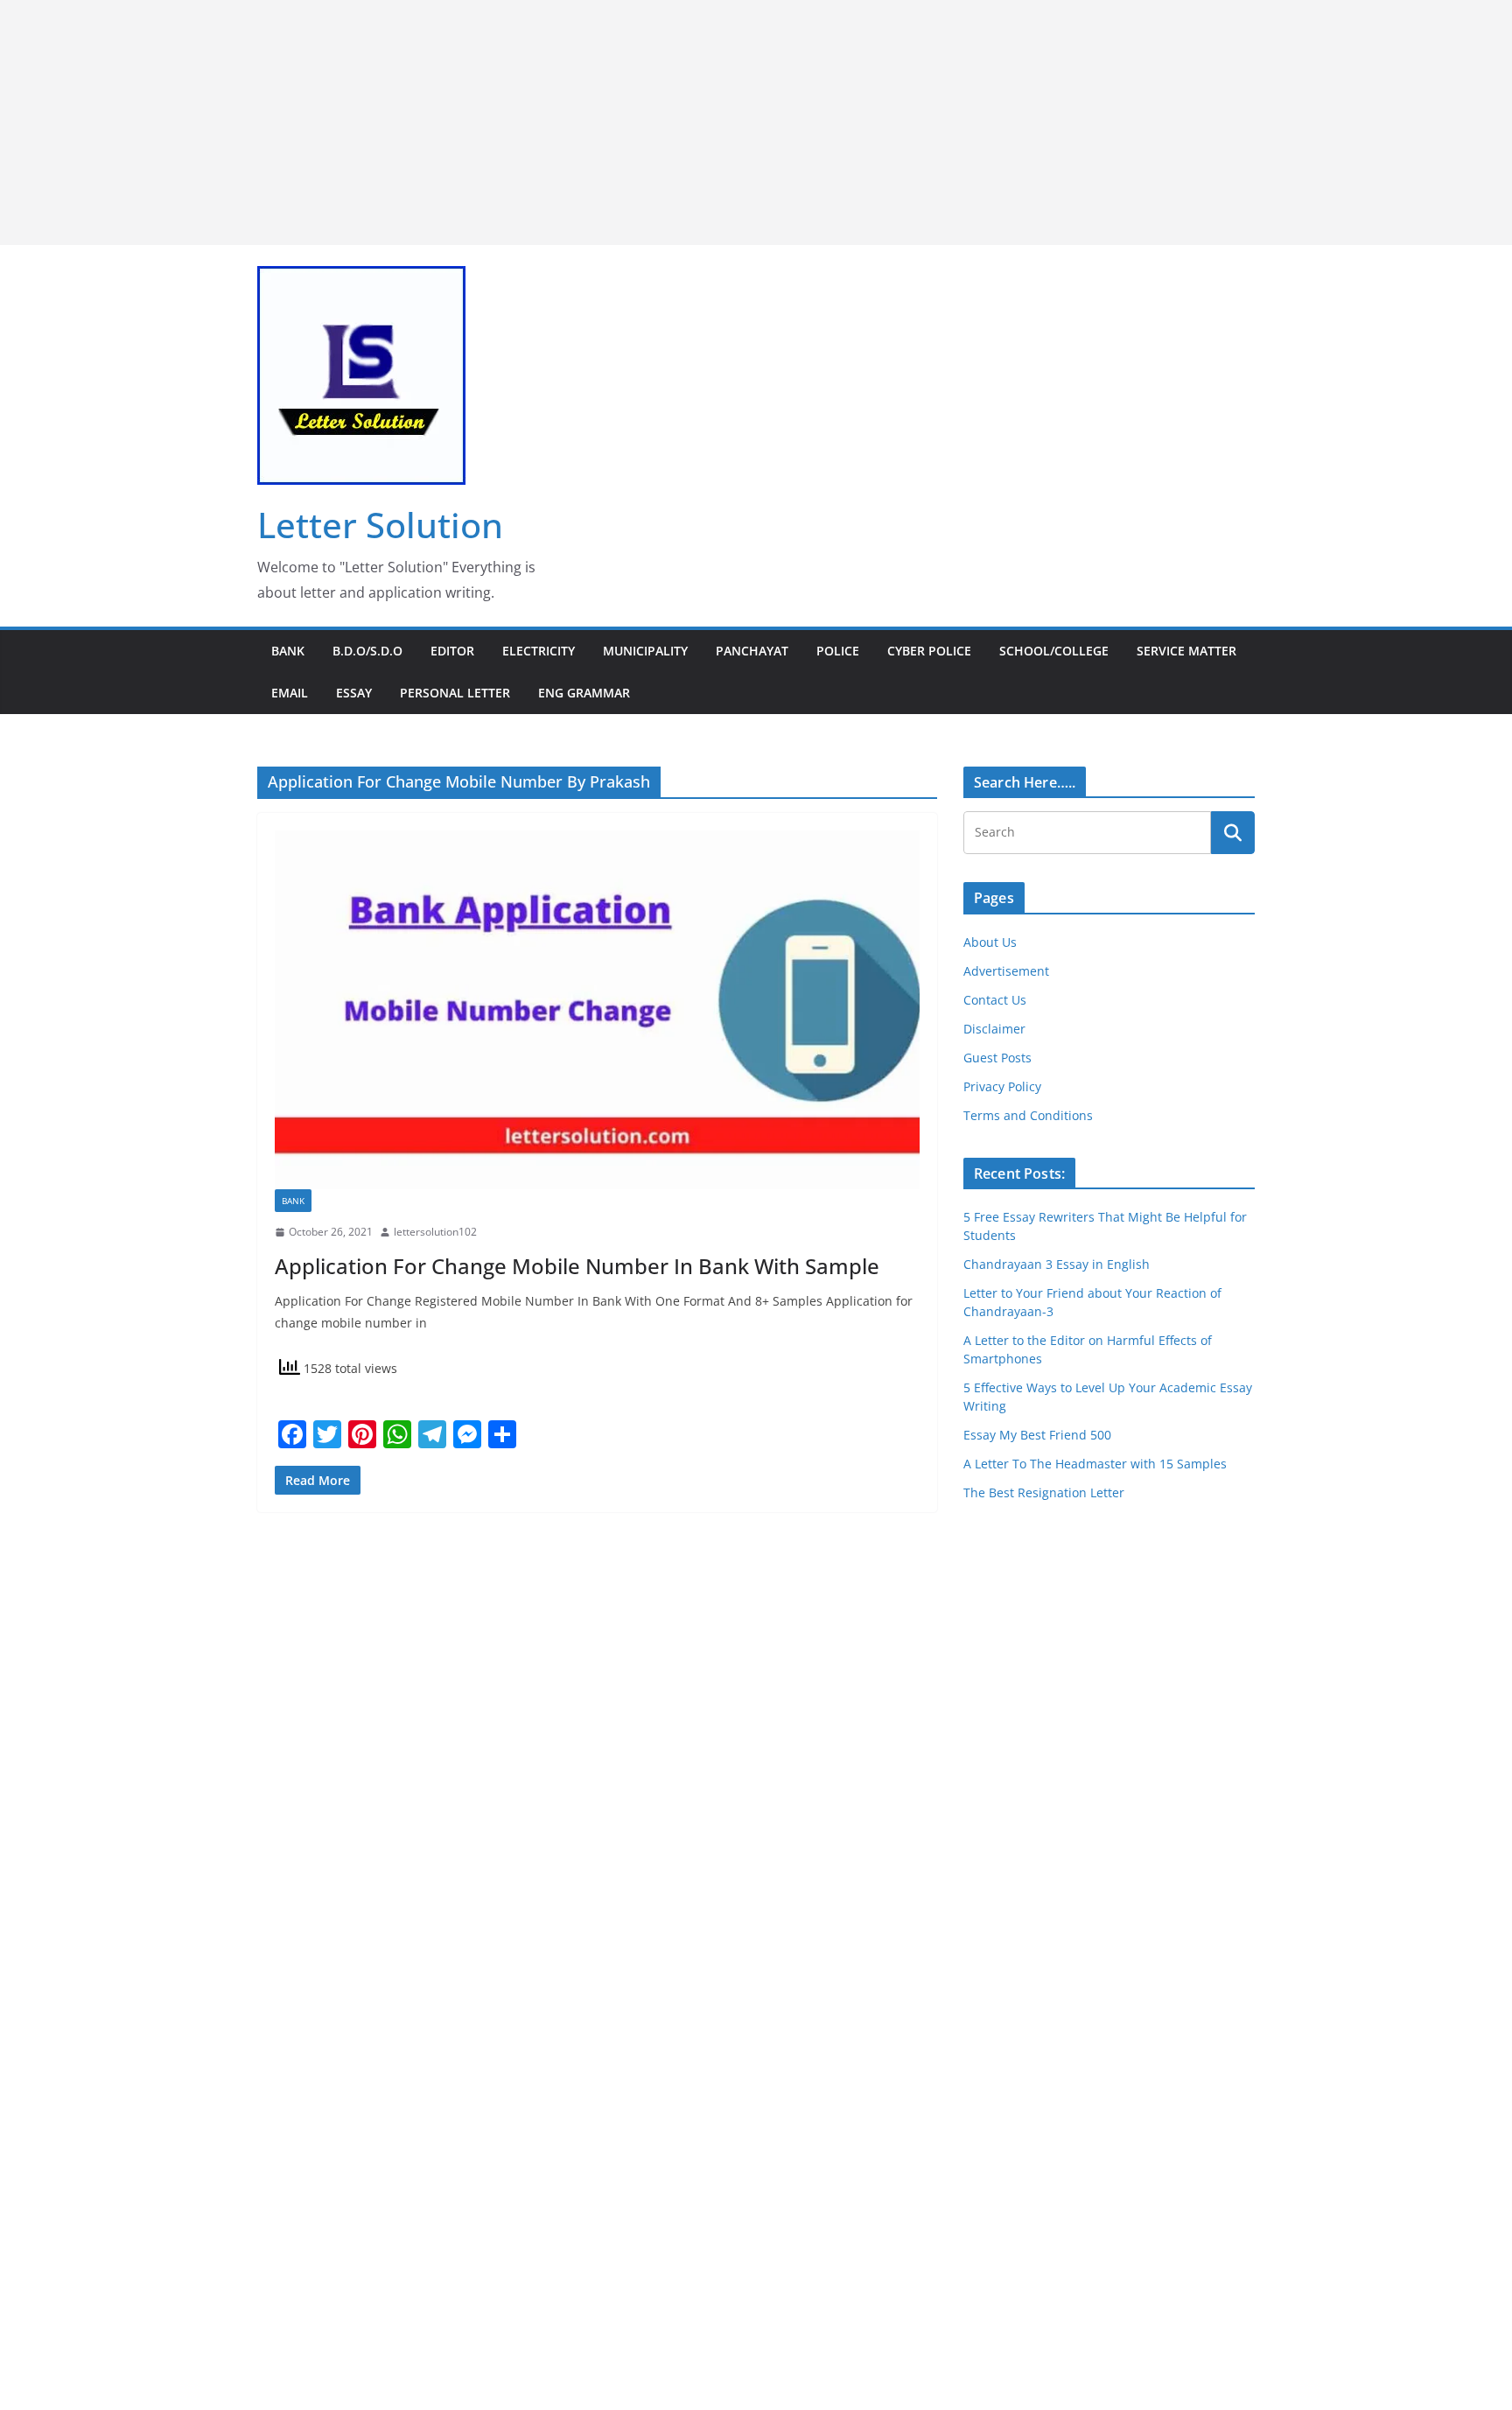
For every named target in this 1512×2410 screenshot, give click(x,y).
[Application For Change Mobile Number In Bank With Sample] (597, 1010)
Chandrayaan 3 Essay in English (1057, 1264)
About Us (990, 942)
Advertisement (1006, 971)
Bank (288, 651)
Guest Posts (997, 1058)
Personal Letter (455, 693)
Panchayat (752, 651)
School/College (1054, 651)
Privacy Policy (1002, 1086)
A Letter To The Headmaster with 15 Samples (1095, 1464)
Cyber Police (929, 651)
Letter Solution (380, 525)
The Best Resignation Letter (1044, 1492)
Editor (452, 651)
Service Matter (1186, 651)
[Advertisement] (525, 123)
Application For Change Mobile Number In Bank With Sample (577, 1266)
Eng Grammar (584, 693)
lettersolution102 (435, 1232)
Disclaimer (994, 1029)
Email (290, 693)
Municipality (645, 651)
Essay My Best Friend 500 (1037, 1435)
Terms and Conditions (1028, 1115)
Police (838, 651)
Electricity (539, 651)
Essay (354, 693)
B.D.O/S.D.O (367, 651)
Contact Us (995, 1000)
